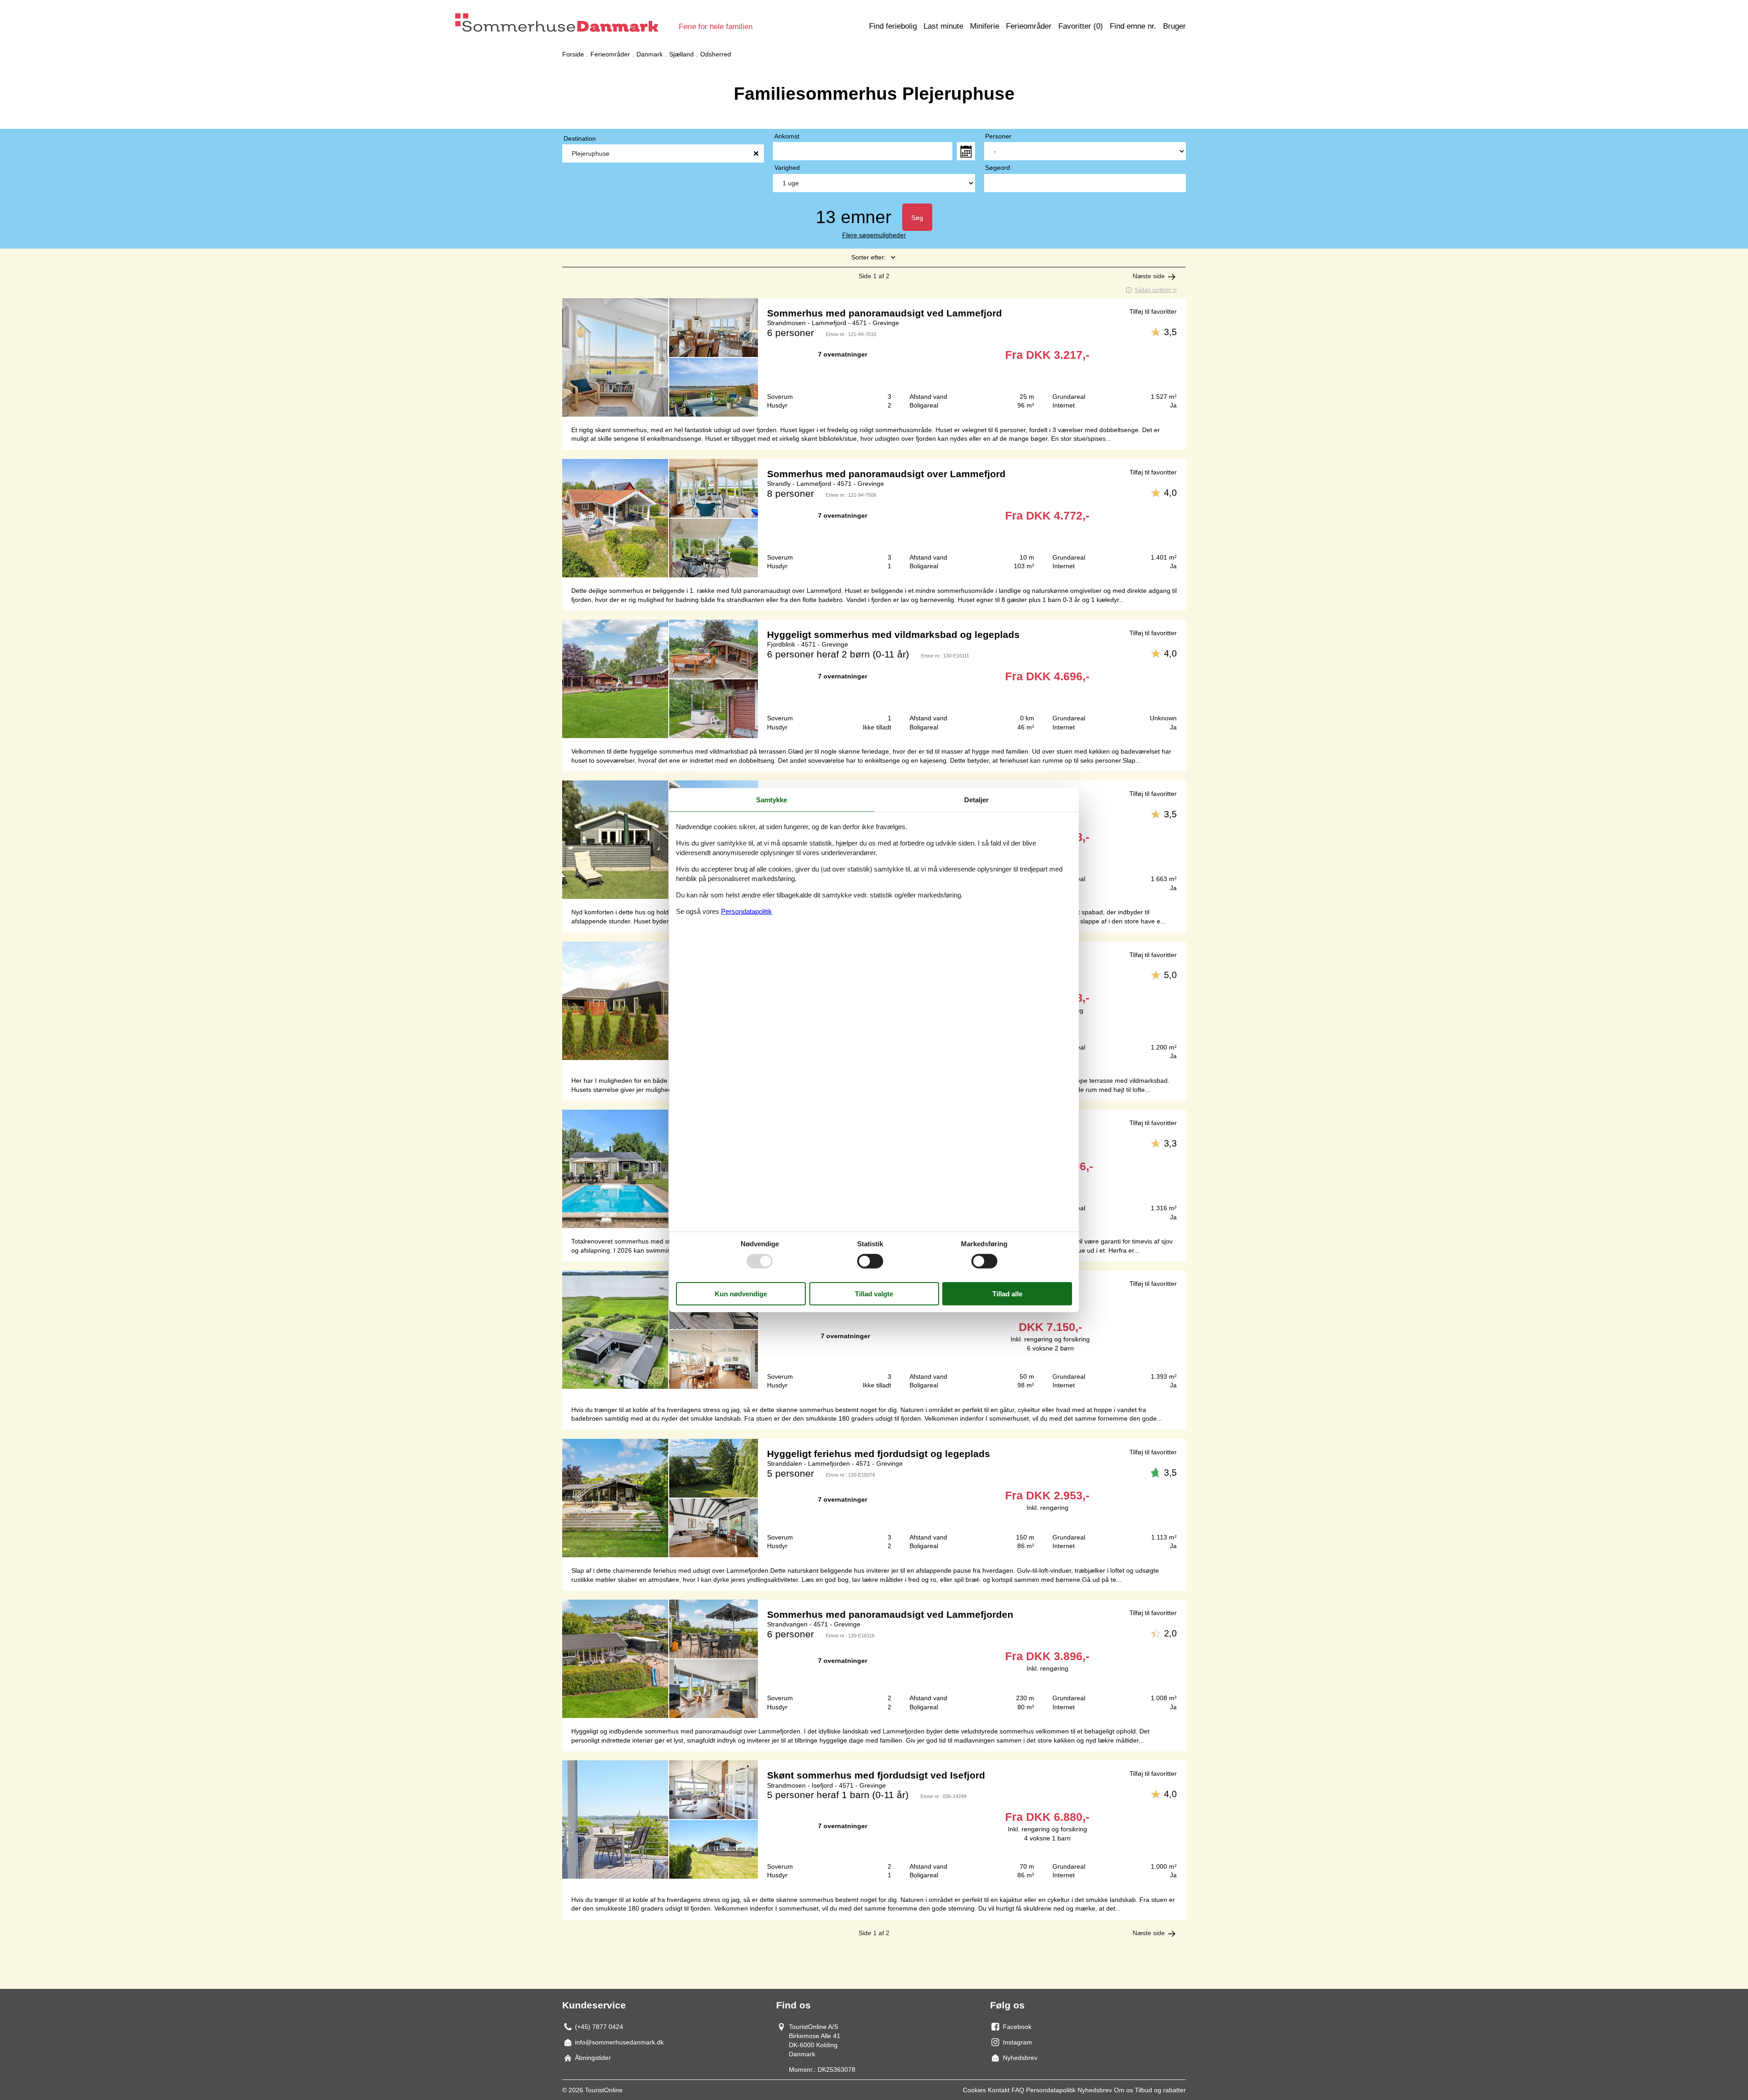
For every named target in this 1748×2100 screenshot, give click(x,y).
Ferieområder (1029, 26)
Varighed (787, 168)
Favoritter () (1081, 26)
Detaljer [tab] (976, 800)
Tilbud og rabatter (1160, 2090)
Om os (1123, 2090)
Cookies (974, 2090)
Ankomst (787, 136)
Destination (580, 138)
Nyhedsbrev (1095, 2090)
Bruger (1174, 26)
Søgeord (998, 168)
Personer (998, 136)
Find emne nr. (1133, 26)
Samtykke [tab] (772, 800)
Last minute (943, 26)
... (966, 151)
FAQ (1018, 2090)
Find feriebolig (893, 26)
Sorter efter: (869, 257)
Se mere (874, 357)
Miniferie (985, 26)
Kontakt (999, 2090)
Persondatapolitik (1051, 2090)
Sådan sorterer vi (1156, 290)
